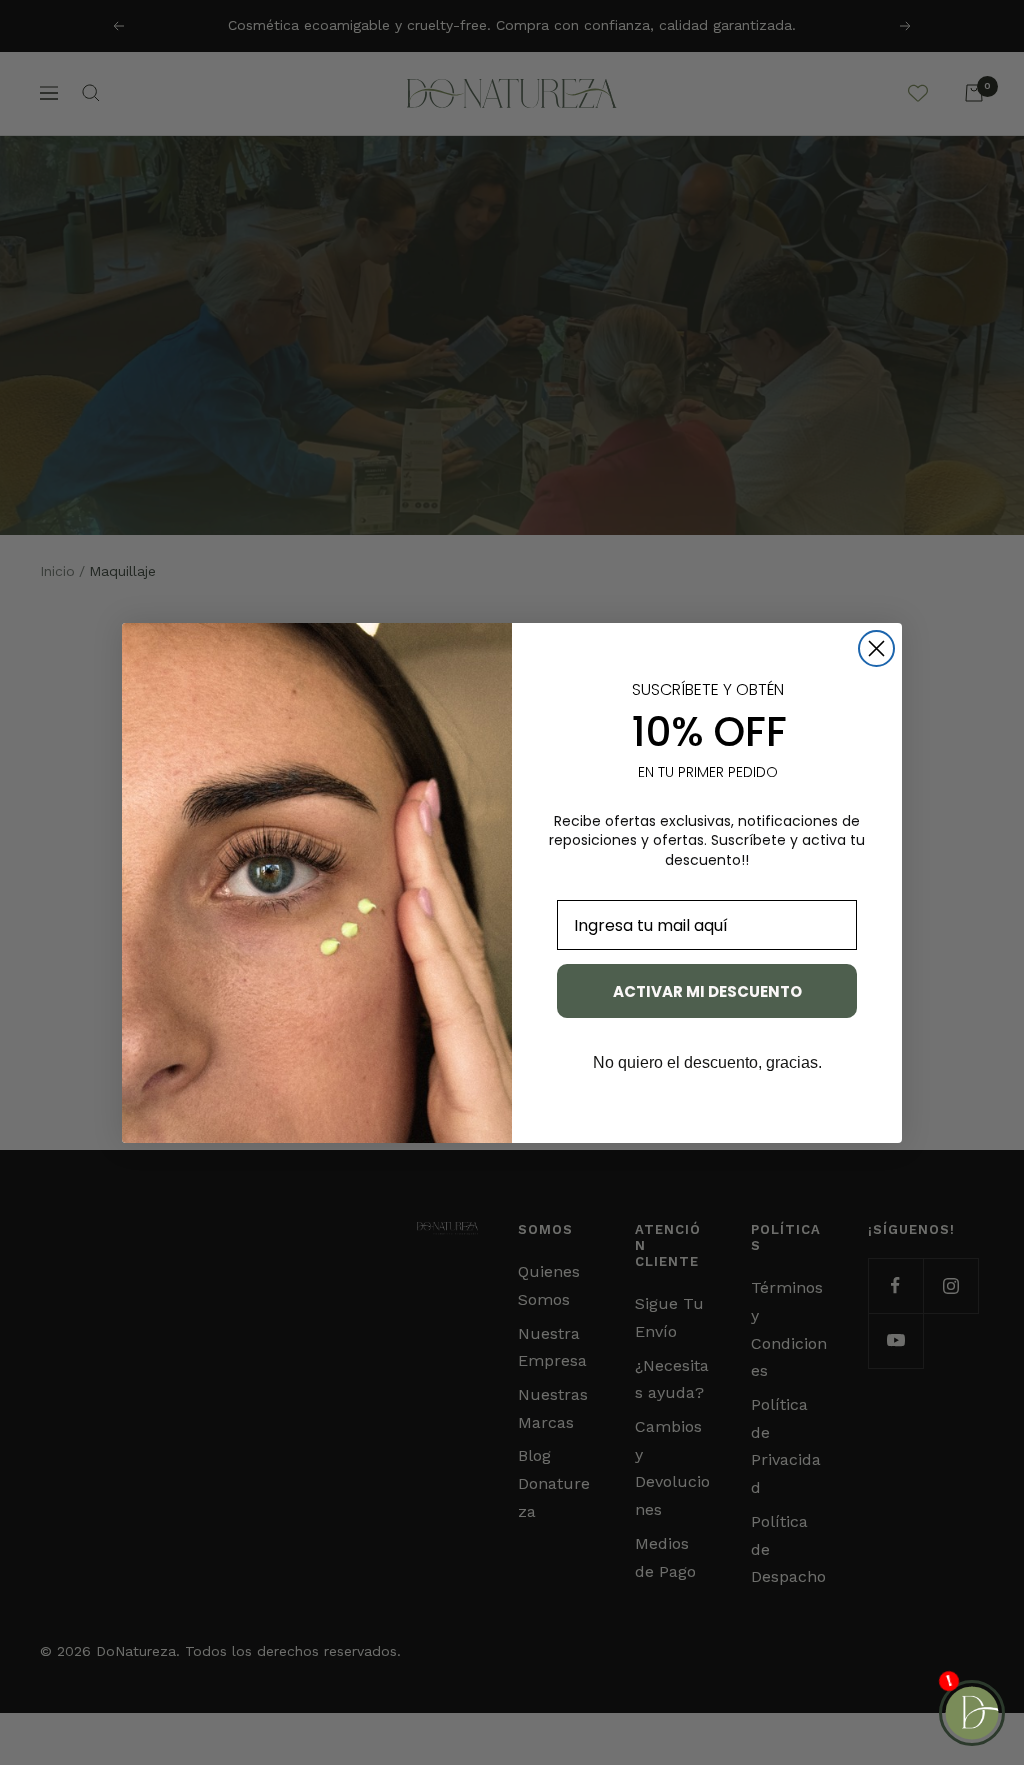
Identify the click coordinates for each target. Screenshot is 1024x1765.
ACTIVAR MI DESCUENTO (707, 991)
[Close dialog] (876, 648)
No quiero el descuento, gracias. (707, 1062)
